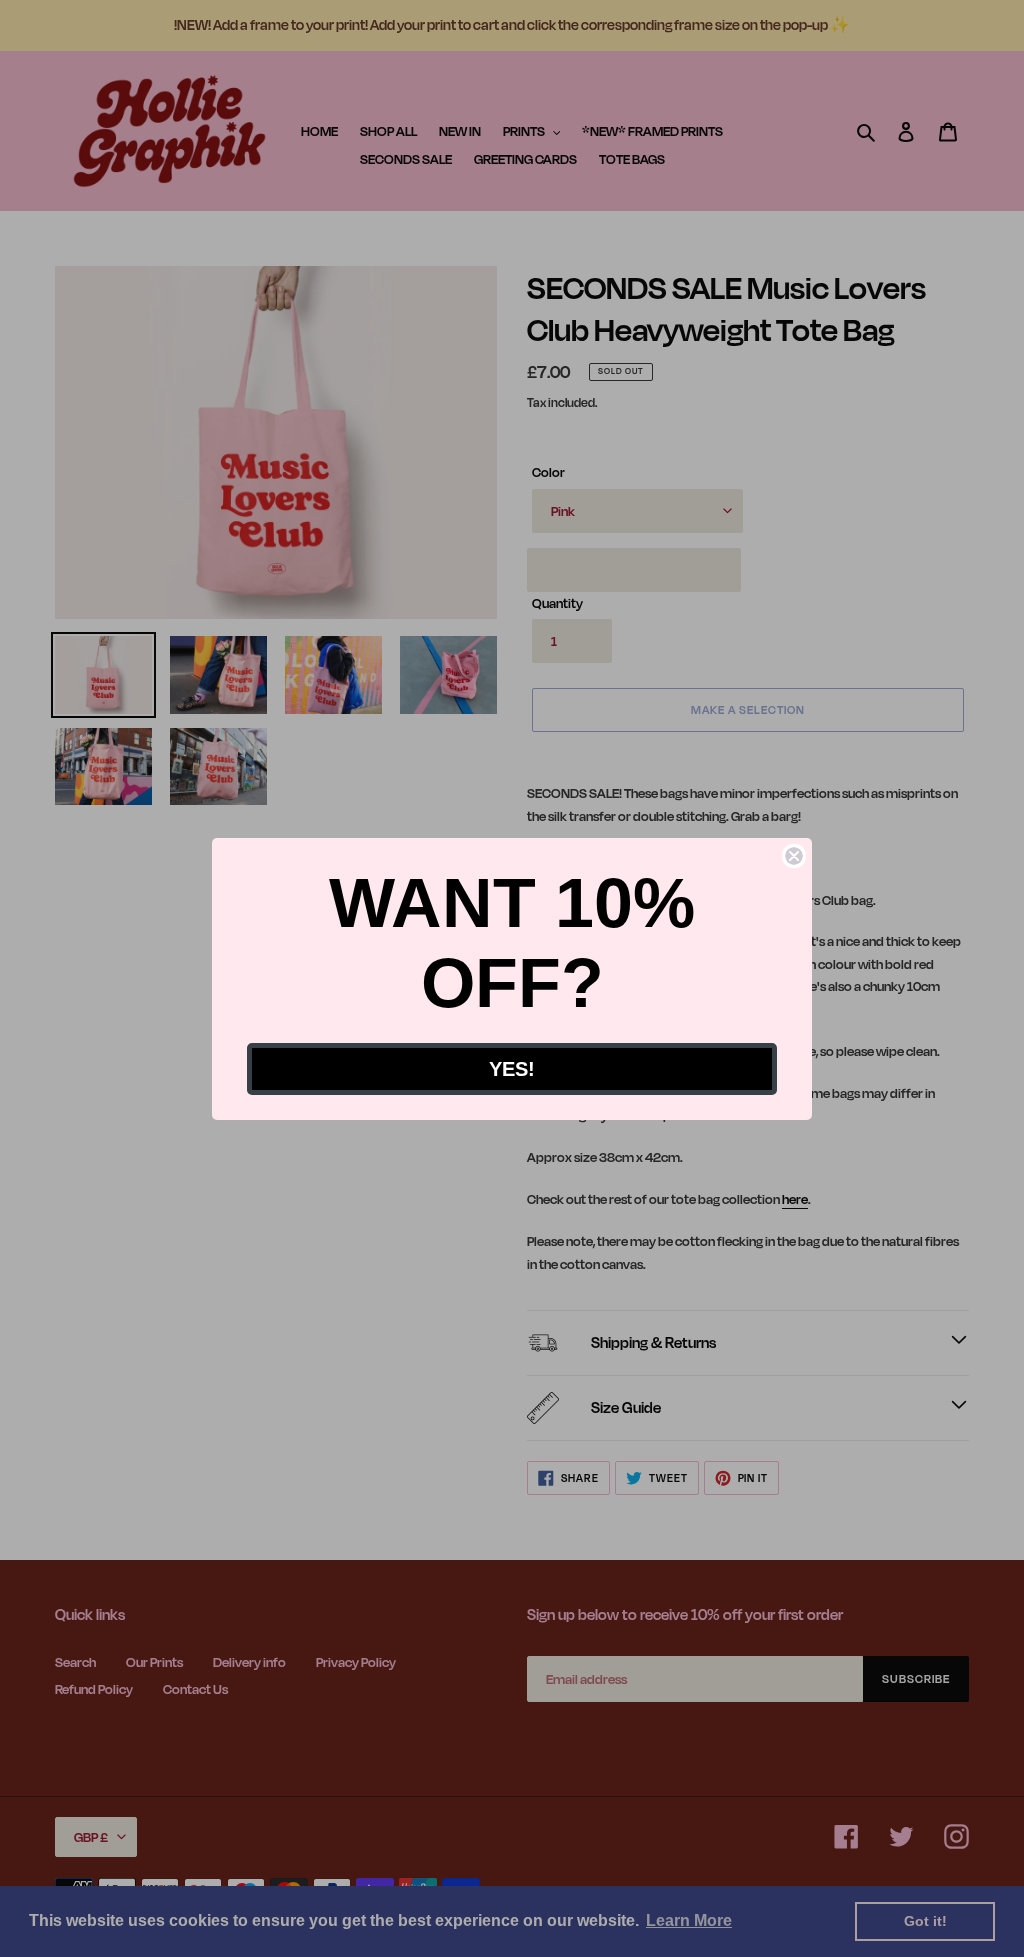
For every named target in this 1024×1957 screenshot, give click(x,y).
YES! (512, 1069)
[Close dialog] (794, 856)
